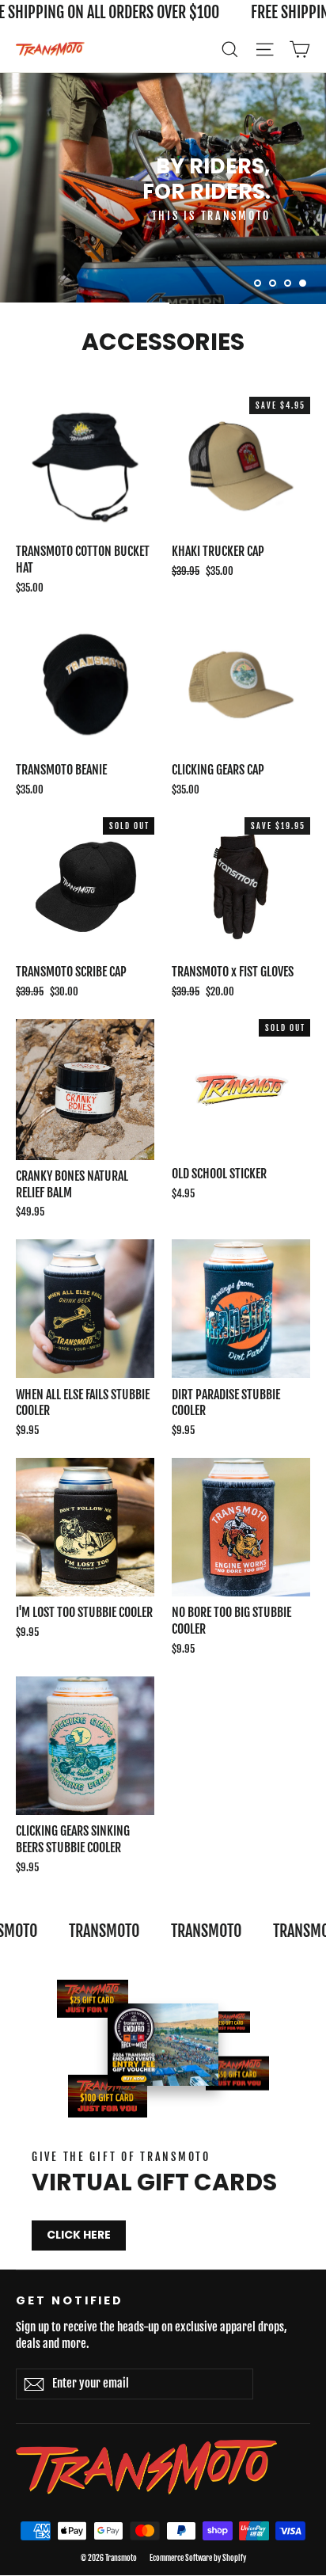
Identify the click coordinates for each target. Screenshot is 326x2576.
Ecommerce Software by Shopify (198, 2558)
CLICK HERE (79, 2235)
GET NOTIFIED (70, 2300)
